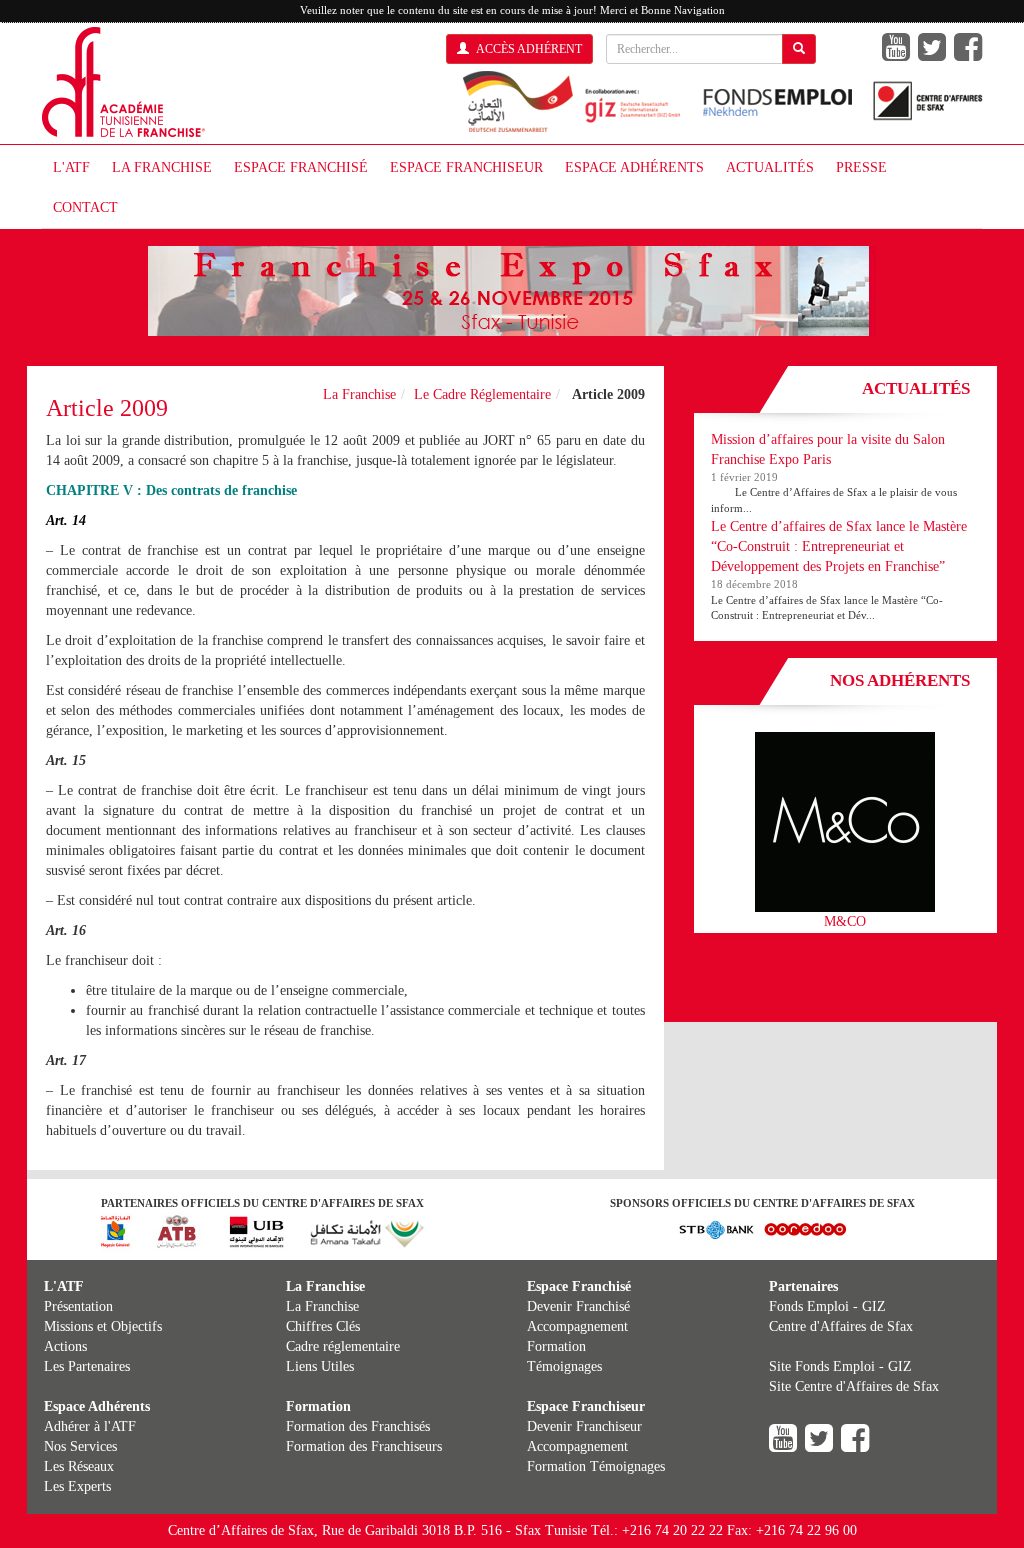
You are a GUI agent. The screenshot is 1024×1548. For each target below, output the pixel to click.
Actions (65, 1346)
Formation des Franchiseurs (364, 1446)
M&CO (845, 921)
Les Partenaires (87, 1366)
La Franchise (359, 394)
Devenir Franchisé (578, 1306)
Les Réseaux (79, 1466)
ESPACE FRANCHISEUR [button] (466, 167)
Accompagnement (577, 1326)
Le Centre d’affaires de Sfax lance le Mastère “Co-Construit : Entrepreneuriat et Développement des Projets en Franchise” (839, 546)
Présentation (78, 1306)
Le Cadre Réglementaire (482, 394)
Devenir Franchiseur (584, 1426)
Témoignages (564, 1366)
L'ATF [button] (71, 167)
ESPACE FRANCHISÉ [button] (301, 167)
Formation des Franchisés (358, 1426)
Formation (556, 1346)
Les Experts (77, 1486)
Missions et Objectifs (103, 1326)
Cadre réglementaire (343, 1346)
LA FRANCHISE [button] (162, 167)
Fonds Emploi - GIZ (827, 1306)
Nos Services (80, 1446)
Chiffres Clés (323, 1326)
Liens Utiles (320, 1366)
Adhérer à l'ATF (90, 1426)
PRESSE (861, 167)
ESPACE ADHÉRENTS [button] (634, 167)
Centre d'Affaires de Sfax (841, 1326)
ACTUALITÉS (770, 167)
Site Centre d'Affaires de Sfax (854, 1386)
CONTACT (85, 207)
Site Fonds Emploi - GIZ (840, 1366)
